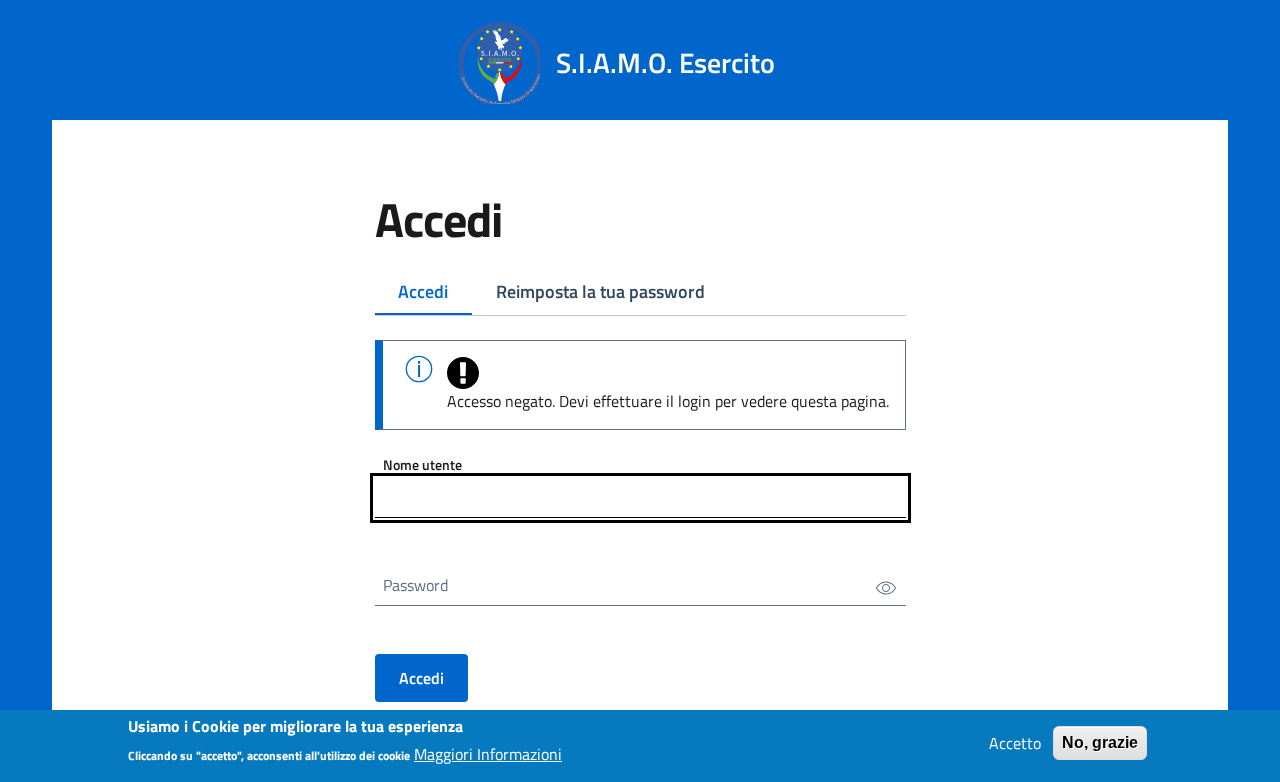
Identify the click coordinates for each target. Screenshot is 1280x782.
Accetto (1015, 743)
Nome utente (422, 464)
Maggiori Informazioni (488, 754)
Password (415, 585)
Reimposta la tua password (600, 291)
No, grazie (1100, 742)
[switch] (886, 587)
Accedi (423, 291)
